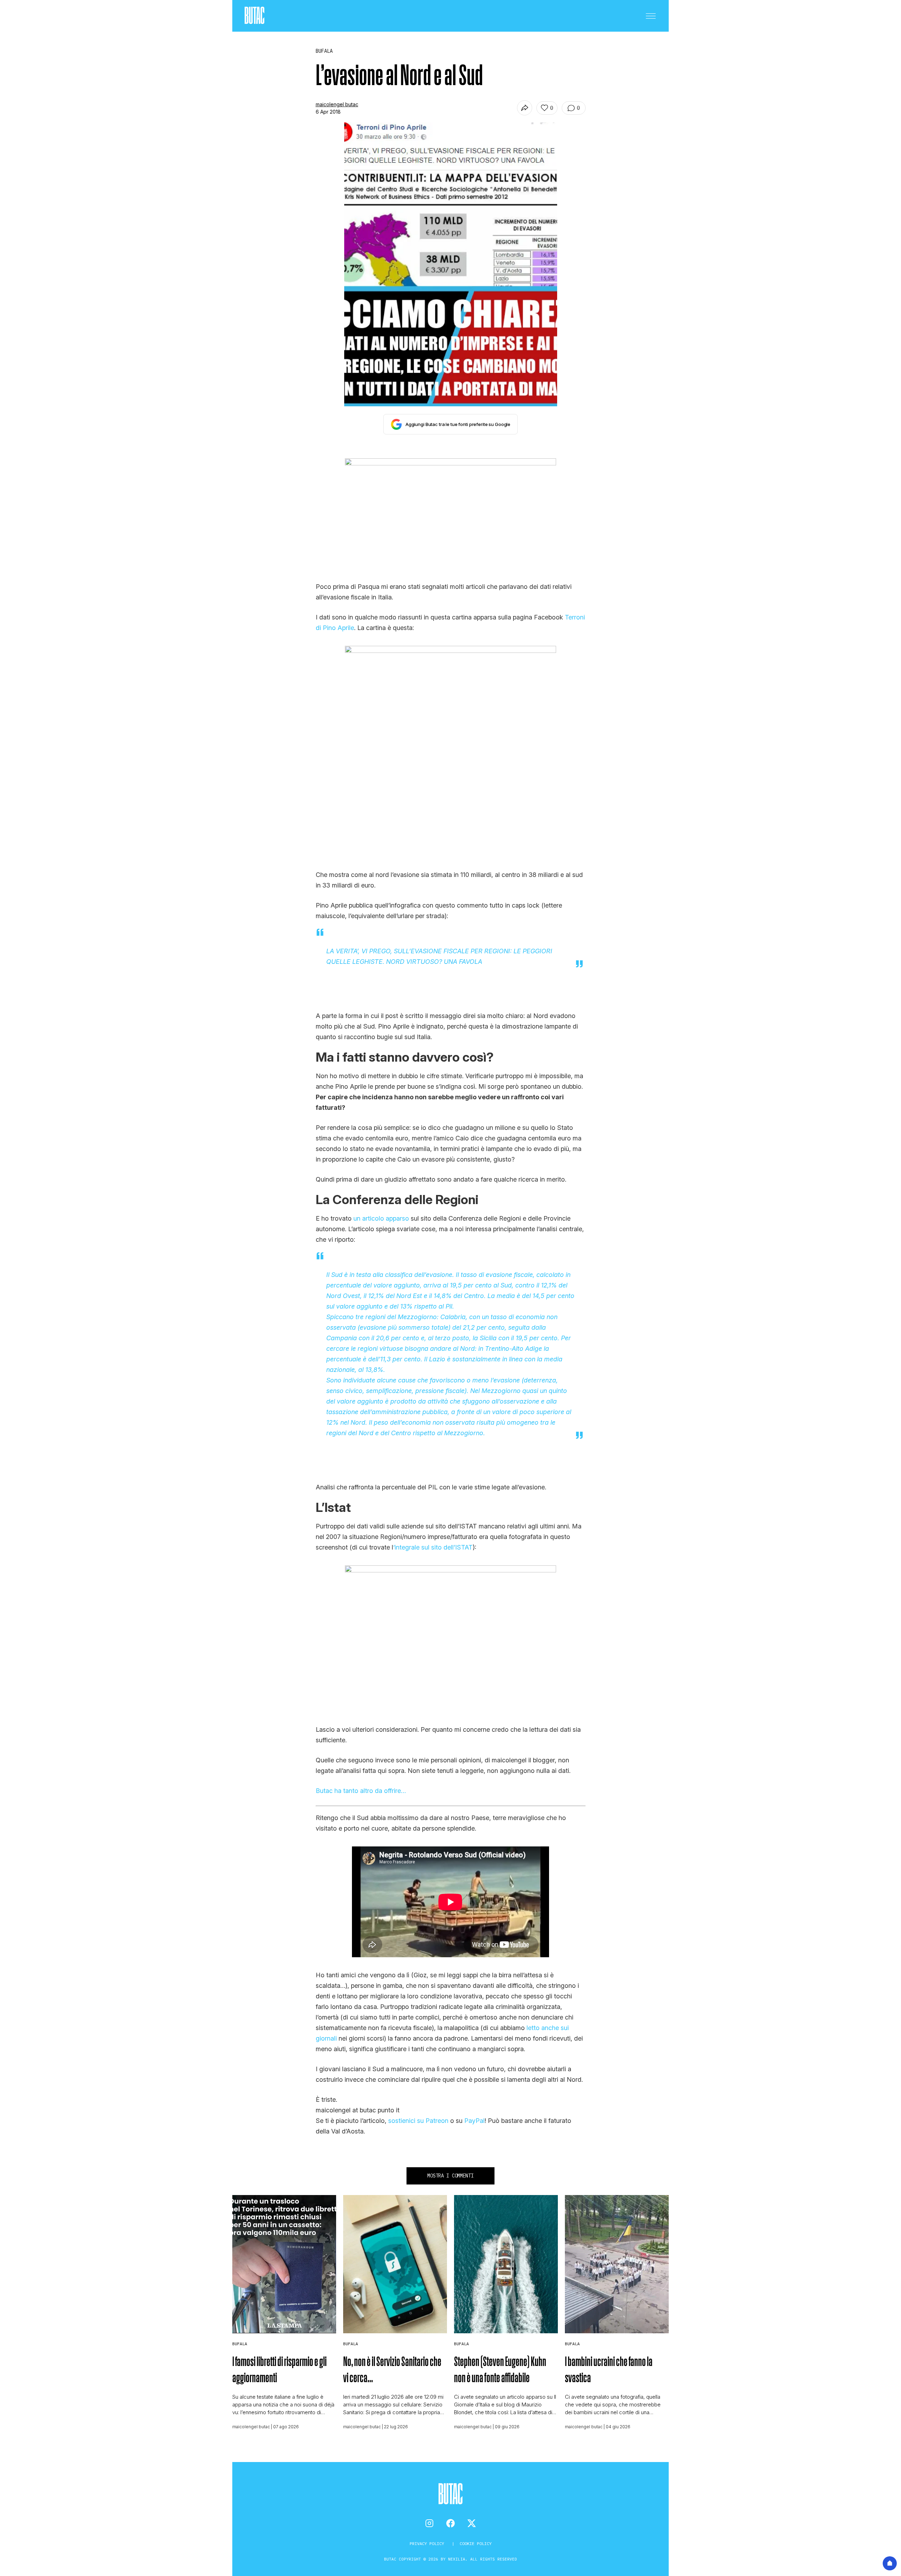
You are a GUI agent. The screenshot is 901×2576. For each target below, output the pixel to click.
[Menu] (651, 16)
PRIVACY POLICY (428, 2543)
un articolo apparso (381, 1218)
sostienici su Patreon (418, 2121)
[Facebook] (450, 2523)
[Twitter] (472, 2523)
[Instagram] (429, 2523)
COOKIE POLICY (476, 2543)
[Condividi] (525, 108)
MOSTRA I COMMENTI (450, 2176)
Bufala (240, 2344)
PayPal (474, 2121)
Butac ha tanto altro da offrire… (361, 1791)
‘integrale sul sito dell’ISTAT (433, 1547)
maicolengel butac (337, 104)
